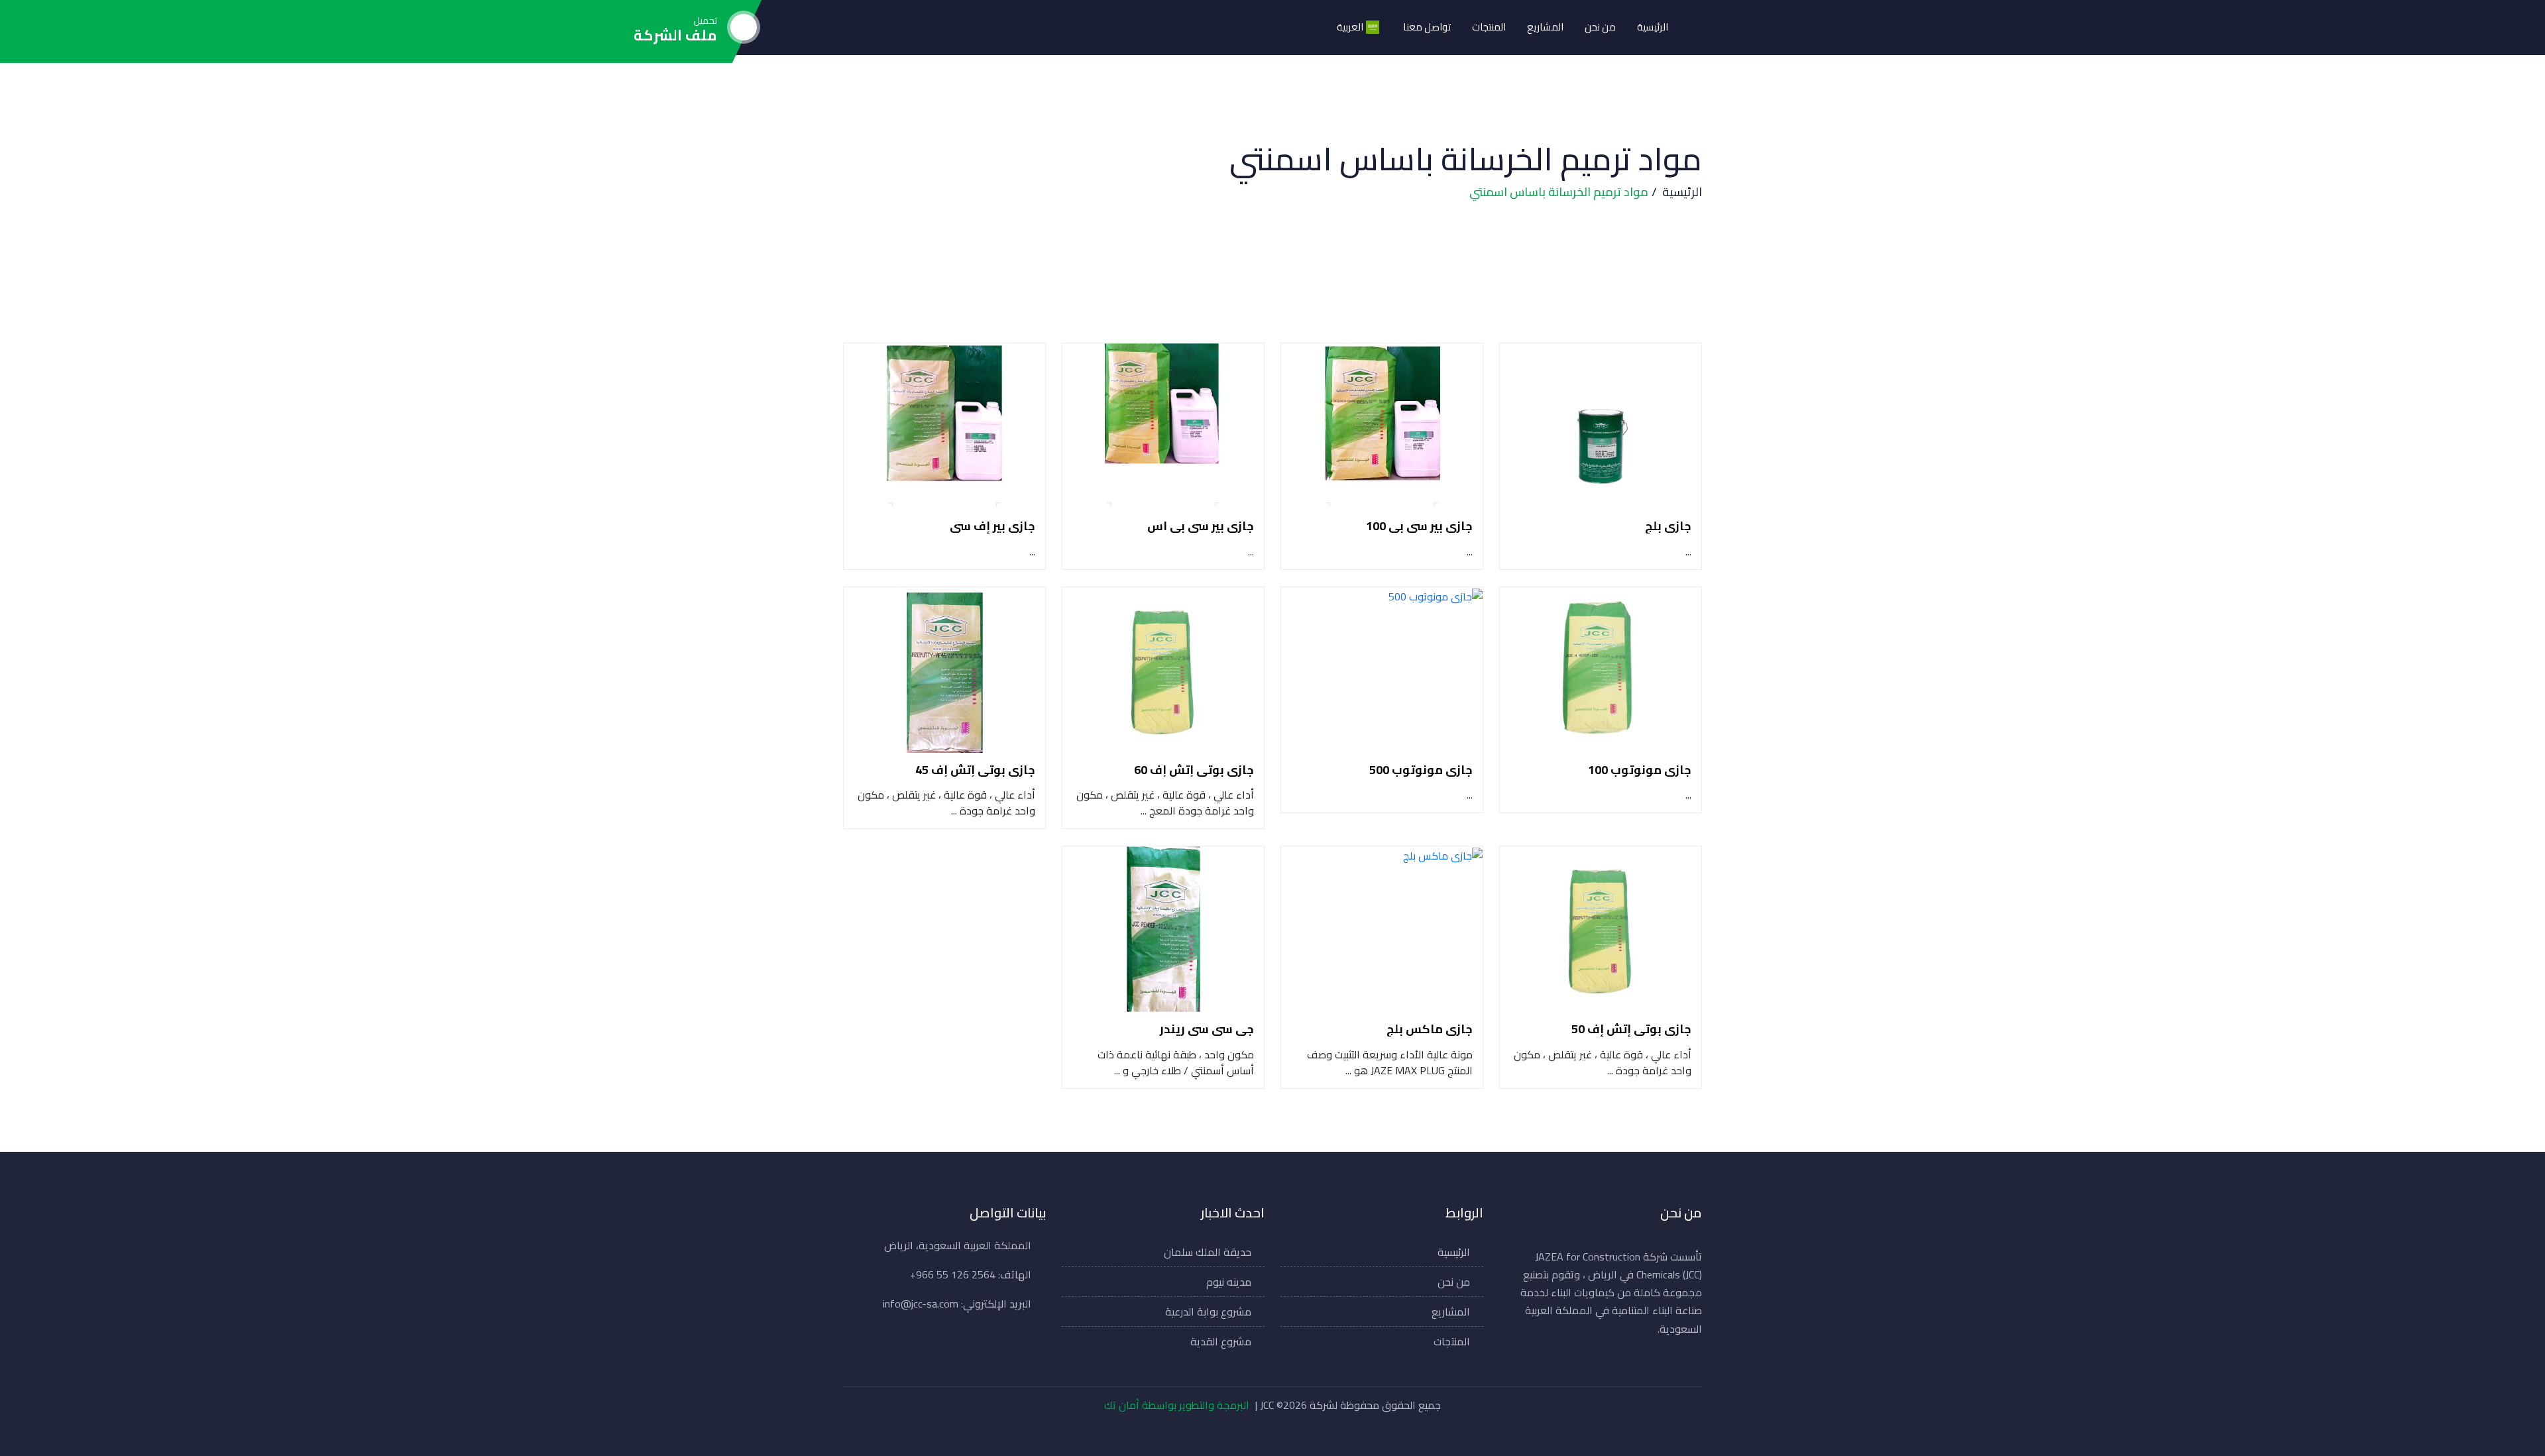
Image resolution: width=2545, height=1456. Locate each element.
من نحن (1600, 27)
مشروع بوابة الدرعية (1208, 1312)
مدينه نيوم (1229, 1282)
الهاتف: (971, 1274)
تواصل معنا (1427, 27)
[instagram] (1246, 1434)
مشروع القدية (1221, 1341)
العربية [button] (1350, 27)
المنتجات (1489, 27)
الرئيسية (1653, 27)
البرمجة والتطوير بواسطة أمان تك (1177, 1405)
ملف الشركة (675, 35)
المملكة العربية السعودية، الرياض (958, 1245)
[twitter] (1276, 1434)
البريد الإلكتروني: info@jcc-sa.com (957, 1304)
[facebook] (1306, 1434)
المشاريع (1545, 27)
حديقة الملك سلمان (1208, 1252)
